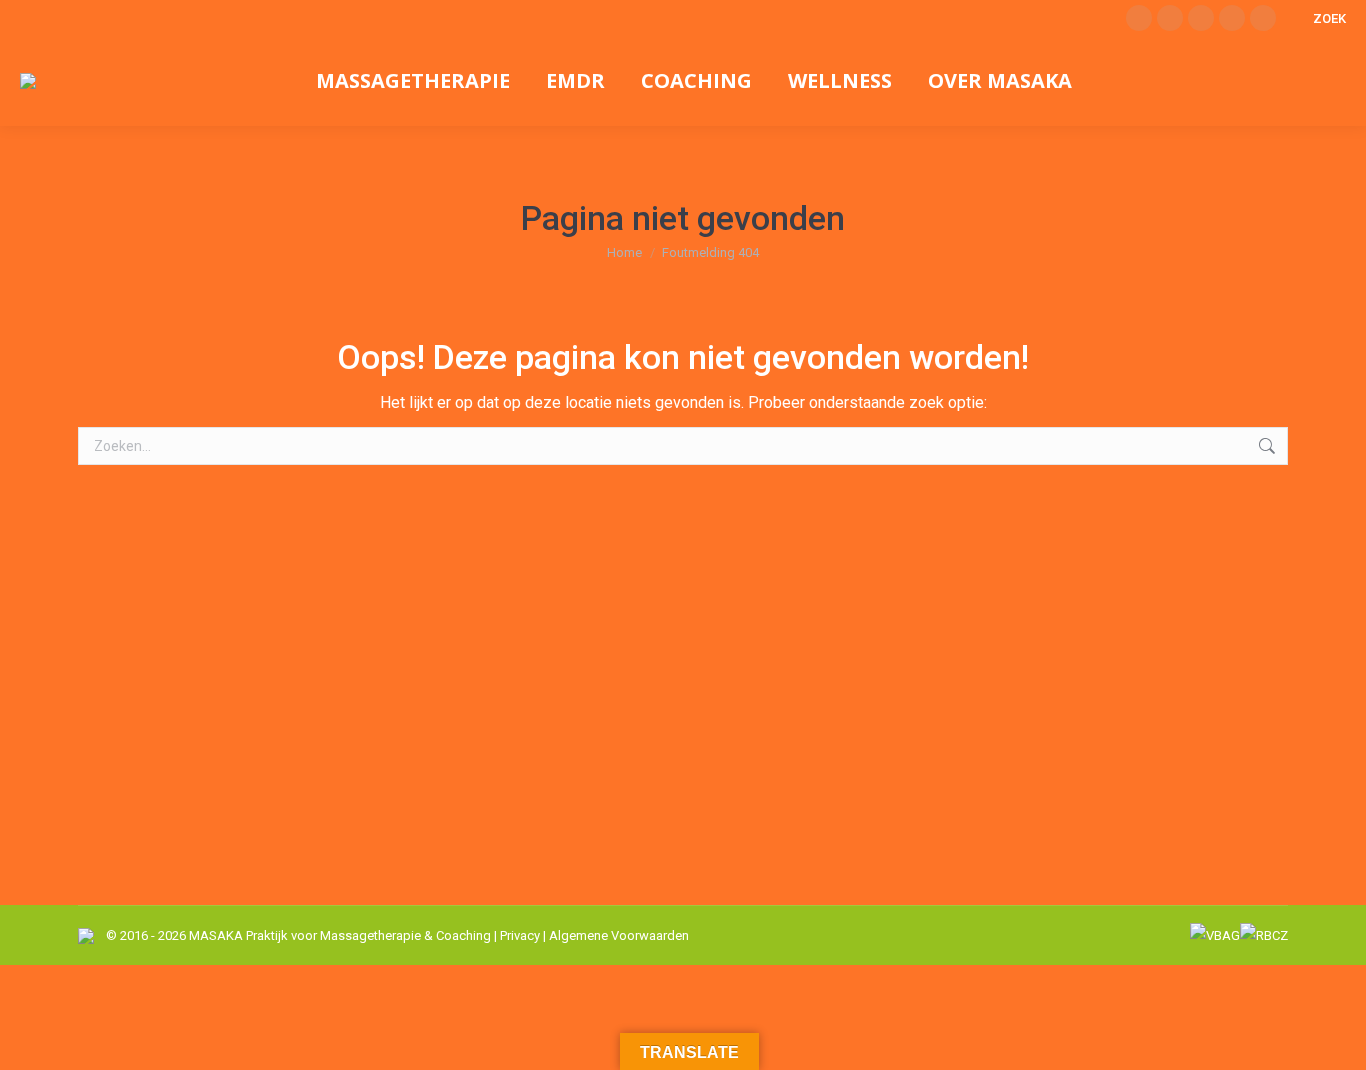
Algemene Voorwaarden (619, 935)
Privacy (520, 935)
